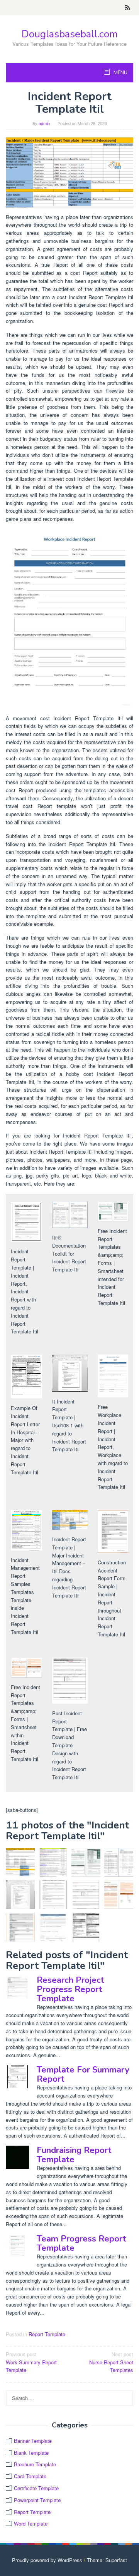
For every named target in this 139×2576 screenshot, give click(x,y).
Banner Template (33, 2441)
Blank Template (31, 2453)
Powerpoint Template (37, 2500)
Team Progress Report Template (81, 2243)
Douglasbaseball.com (70, 34)
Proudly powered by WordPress (47, 2560)
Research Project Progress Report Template (70, 1989)
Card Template (30, 2476)
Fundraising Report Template (74, 2155)
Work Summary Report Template (31, 2362)
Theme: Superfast (107, 2560)
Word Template (31, 2523)
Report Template (47, 2334)
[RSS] (128, 8)
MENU (120, 73)
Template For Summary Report (83, 2074)
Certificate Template (36, 2488)
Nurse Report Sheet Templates (111, 2362)
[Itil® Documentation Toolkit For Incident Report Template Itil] (119, 1862)
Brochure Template (35, 2464)
